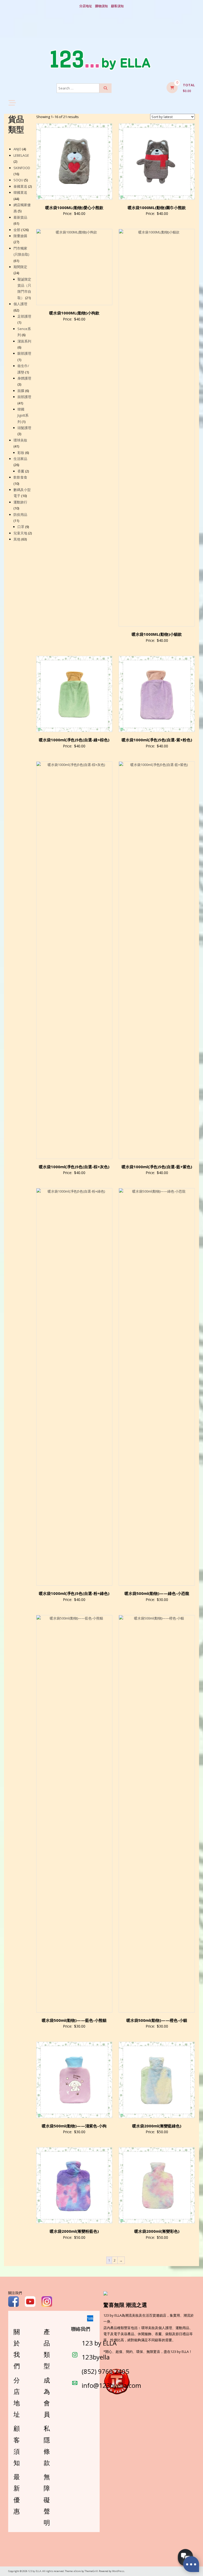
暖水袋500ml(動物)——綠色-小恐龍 (157, 1593)
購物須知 (101, 6)
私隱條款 (47, 2445)
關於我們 (17, 2349)
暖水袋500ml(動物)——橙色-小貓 (157, 2020)
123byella (96, 2357)
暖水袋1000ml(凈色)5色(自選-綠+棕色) (74, 740)
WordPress (118, 2571)
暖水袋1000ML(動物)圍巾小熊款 (157, 207)
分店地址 (86, 6)
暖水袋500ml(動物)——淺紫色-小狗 (74, 2126)
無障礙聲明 (47, 2500)
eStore (77, 2571)
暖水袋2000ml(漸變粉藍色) (74, 2231)
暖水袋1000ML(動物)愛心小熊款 (74, 207)
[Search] (105, 88)
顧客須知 (117, 6)
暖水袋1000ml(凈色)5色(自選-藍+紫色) (157, 1167)
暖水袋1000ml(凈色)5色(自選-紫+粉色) (157, 740)
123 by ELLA (99, 2343)
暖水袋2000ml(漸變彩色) (157, 2231)
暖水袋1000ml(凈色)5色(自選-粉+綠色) (74, 1593)
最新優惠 (17, 2494)
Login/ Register (101, 32)
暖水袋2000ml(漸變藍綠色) (157, 2126)
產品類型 (47, 2349)
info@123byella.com (111, 2385)
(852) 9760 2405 (105, 2371)
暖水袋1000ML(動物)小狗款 (74, 313)
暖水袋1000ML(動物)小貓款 (157, 634)
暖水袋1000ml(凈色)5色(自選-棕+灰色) (74, 1167)
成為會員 (47, 2397)
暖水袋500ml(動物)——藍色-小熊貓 (74, 2020)
